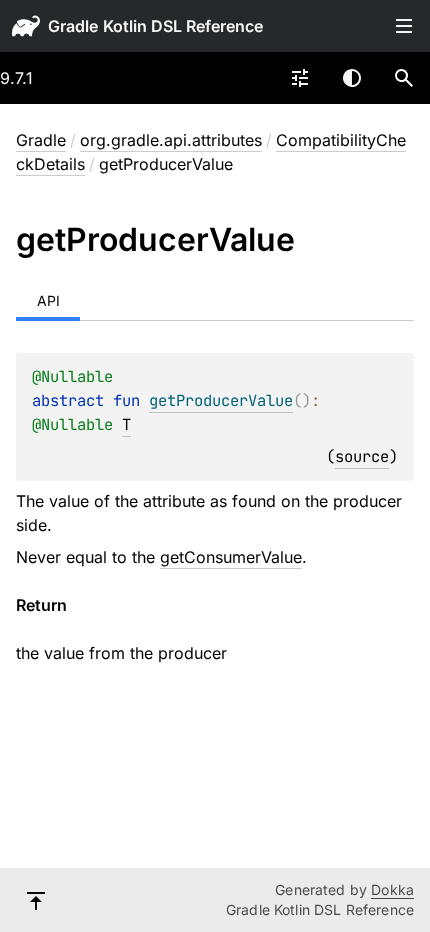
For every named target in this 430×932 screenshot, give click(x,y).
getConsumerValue (231, 557)
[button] (404, 78)
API (48, 300)
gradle (73, 26)
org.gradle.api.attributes (171, 140)
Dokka (392, 889)
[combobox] (300, 78)
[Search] (404, 78)
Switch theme (352, 78)
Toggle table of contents (404, 26)
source (362, 456)
